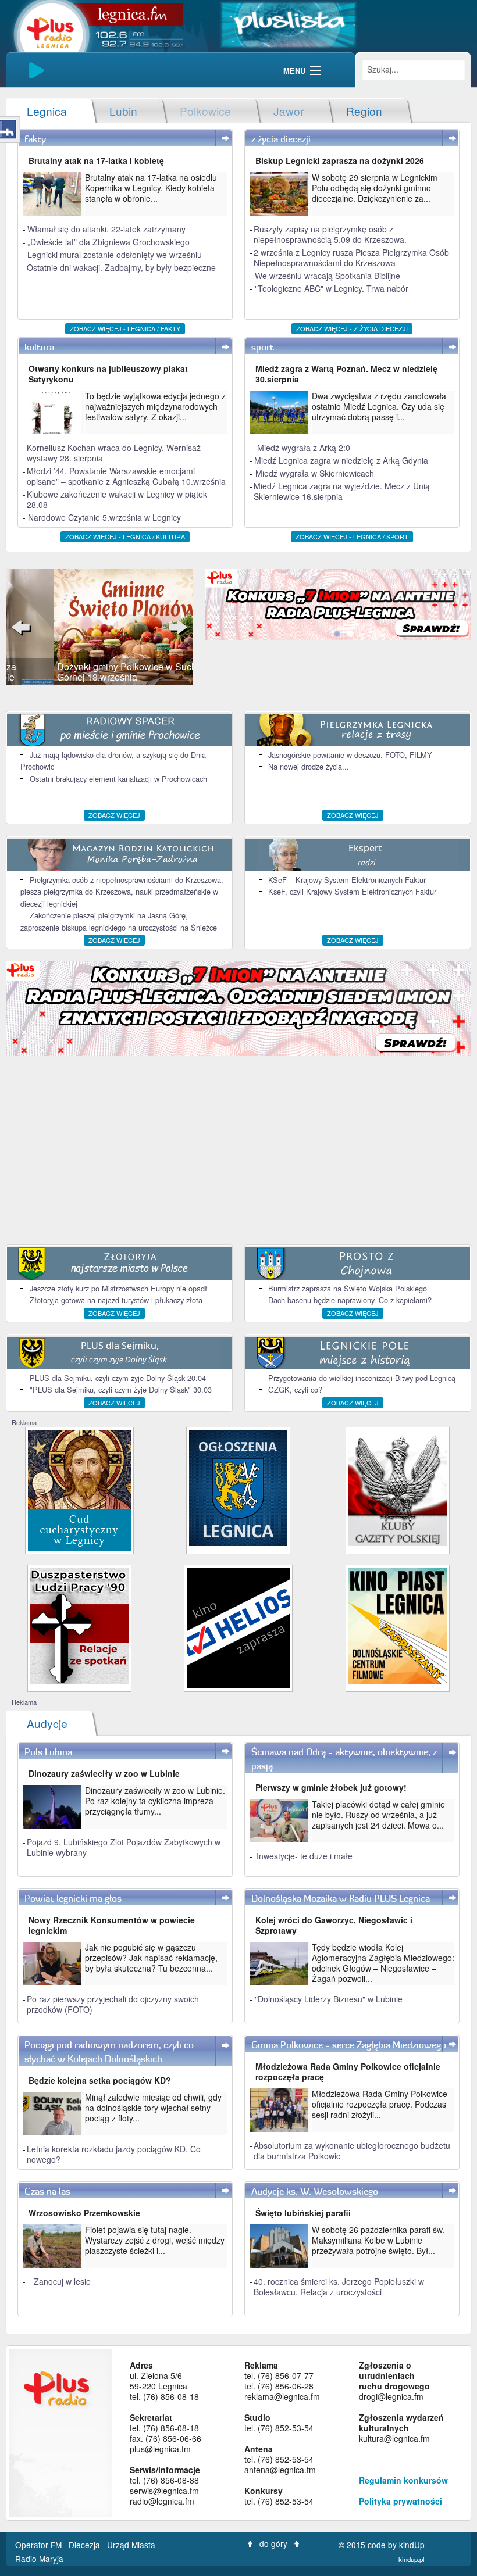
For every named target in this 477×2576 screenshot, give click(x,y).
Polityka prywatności (401, 2501)
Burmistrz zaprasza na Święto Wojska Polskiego (348, 1288)
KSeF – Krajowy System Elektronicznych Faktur (347, 880)
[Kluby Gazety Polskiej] (398, 1486)
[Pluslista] (288, 24)
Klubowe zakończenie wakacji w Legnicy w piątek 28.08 (117, 499)
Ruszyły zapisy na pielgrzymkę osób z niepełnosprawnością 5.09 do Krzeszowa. (330, 234)
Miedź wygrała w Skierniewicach (315, 473)
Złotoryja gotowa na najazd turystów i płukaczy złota (116, 1300)
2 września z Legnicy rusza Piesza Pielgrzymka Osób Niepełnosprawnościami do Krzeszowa (351, 257)
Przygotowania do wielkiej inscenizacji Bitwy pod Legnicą (362, 1378)
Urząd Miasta (132, 2545)
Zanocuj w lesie (62, 2281)
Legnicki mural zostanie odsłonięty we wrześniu (115, 255)
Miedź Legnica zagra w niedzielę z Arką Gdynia (341, 460)
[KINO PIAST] (398, 1624)
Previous (23, 627)
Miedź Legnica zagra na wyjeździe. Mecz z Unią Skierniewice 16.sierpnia (342, 491)
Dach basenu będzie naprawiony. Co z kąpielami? (350, 1300)
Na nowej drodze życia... (309, 766)
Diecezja (86, 2545)
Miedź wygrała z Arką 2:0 (304, 448)
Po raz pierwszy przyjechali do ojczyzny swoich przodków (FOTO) (113, 2004)
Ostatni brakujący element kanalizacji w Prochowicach (118, 779)
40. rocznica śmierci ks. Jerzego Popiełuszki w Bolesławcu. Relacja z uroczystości (339, 2287)
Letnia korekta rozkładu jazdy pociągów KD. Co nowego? (114, 2154)
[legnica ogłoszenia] (238, 1486)
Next (176, 627)
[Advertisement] (238, 1151)
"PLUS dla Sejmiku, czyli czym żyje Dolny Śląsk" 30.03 (121, 1389)
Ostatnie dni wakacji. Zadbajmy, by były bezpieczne (121, 267)
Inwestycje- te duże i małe (305, 1856)
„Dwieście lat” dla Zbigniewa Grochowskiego (108, 242)
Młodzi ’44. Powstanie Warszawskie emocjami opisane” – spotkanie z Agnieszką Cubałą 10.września (126, 476)
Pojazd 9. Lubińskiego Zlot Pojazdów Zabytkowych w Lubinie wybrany (124, 1847)
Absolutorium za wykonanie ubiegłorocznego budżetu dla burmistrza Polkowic (352, 2151)
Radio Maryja (39, 2559)
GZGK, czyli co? (295, 1389)
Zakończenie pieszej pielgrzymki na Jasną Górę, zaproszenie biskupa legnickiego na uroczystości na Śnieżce (119, 921)
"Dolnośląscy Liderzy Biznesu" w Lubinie (329, 1999)
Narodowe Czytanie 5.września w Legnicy (104, 517)
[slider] (99, 627)
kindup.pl (412, 2559)
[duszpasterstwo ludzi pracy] (79, 1624)
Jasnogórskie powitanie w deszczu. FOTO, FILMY (350, 755)
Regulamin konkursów (403, 2480)
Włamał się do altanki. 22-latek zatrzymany (106, 229)
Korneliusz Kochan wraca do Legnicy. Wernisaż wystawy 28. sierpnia (114, 453)
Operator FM (40, 2545)
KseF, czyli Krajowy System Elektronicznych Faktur (352, 891)
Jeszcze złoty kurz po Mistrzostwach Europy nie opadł (118, 1288)
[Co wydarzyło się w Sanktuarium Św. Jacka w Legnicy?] (79, 1489)
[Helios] (238, 1627)
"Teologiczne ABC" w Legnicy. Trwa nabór (332, 288)
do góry (273, 2543)
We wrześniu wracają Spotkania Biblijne (328, 276)
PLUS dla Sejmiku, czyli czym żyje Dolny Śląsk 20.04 (118, 1378)
